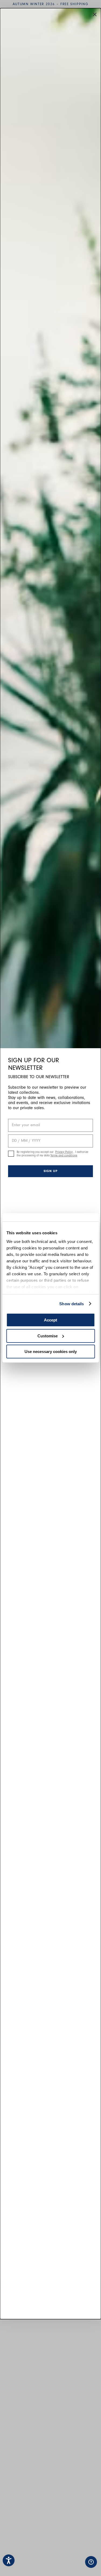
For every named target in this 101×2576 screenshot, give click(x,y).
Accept (50, 1320)
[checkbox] (11, 1154)
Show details (72, 1304)
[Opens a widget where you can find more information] (74, 2567)
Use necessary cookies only (51, 1352)
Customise (48, 1336)
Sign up (51, 1171)
